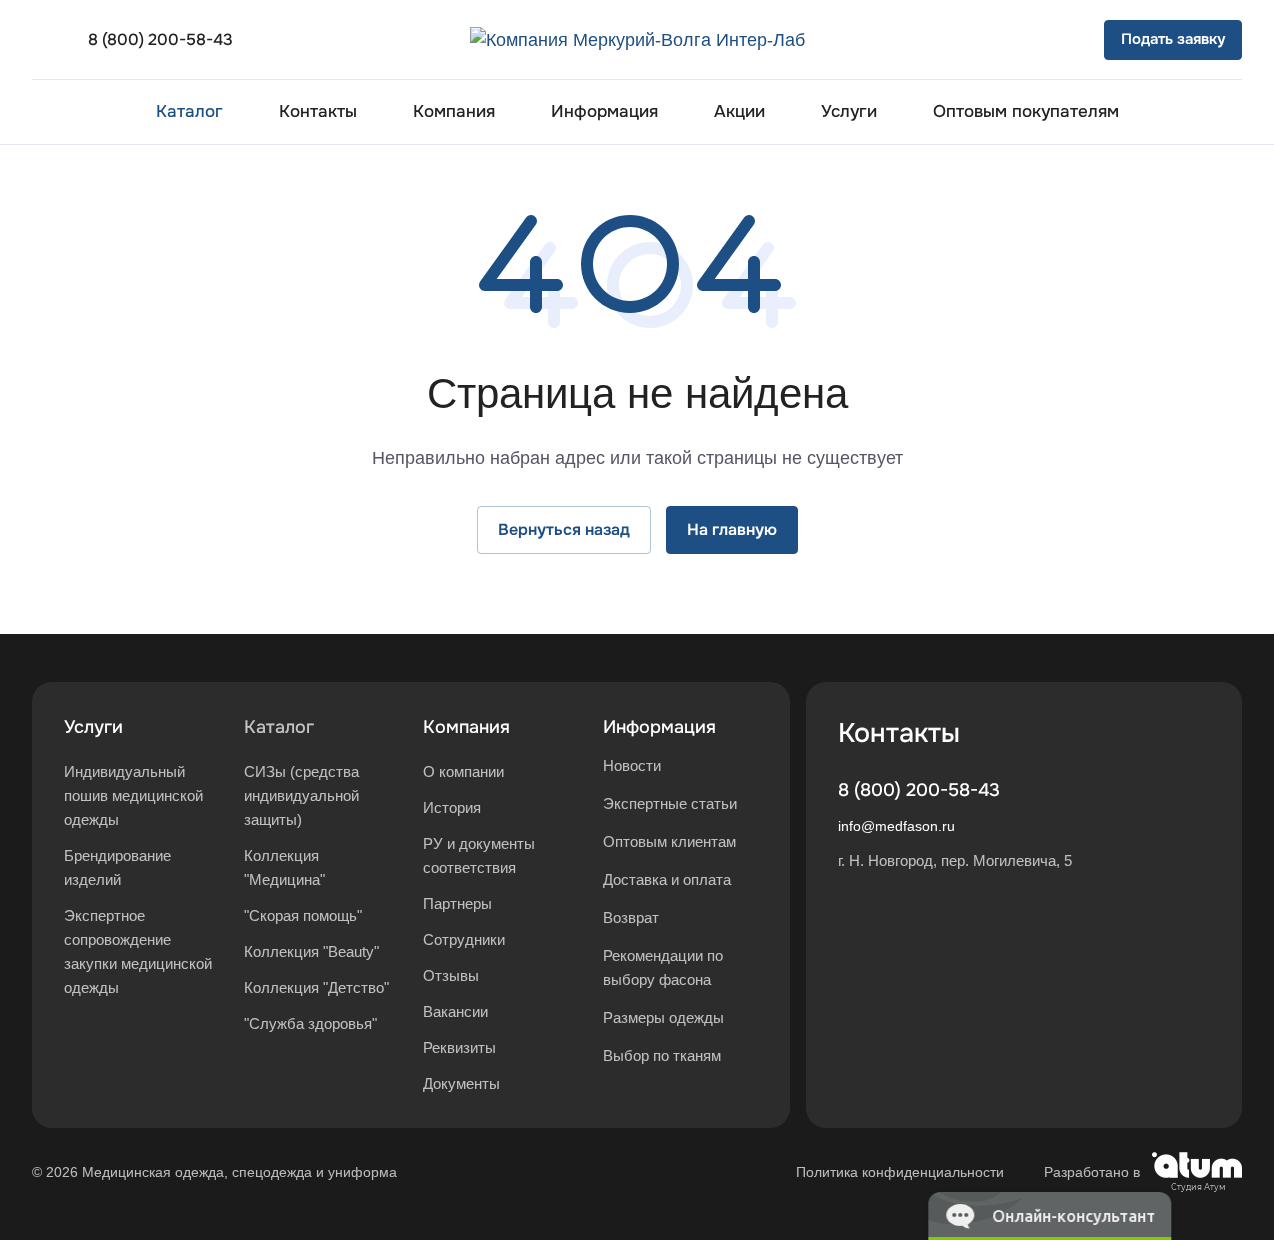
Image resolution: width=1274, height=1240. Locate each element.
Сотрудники (464, 939)
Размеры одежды (663, 1017)
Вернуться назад (564, 529)
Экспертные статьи (670, 803)
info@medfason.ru (896, 826)
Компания (466, 727)
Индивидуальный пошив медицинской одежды (133, 795)
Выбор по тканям (662, 1055)
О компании (463, 771)
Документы (461, 1083)
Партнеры (457, 903)
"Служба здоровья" (310, 1023)
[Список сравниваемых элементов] (1004, 40)
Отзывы (451, 975)
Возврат (631, 917)
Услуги (93, 727)
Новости (632, 765)
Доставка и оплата (667, 879)
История (452, 807)
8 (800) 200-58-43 (160, 39)
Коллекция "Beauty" (311, 951)
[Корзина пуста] (1060, 40)
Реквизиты (459, 1047)
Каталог (279, 727)
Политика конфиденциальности (900, 1172)
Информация (659, 727)
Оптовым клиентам (669, 841)
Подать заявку (1173, 39)
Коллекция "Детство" (316, 987)
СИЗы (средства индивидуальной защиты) (301, 795)
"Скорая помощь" (303, 915)
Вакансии (455, 1011)
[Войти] (948, 40)
